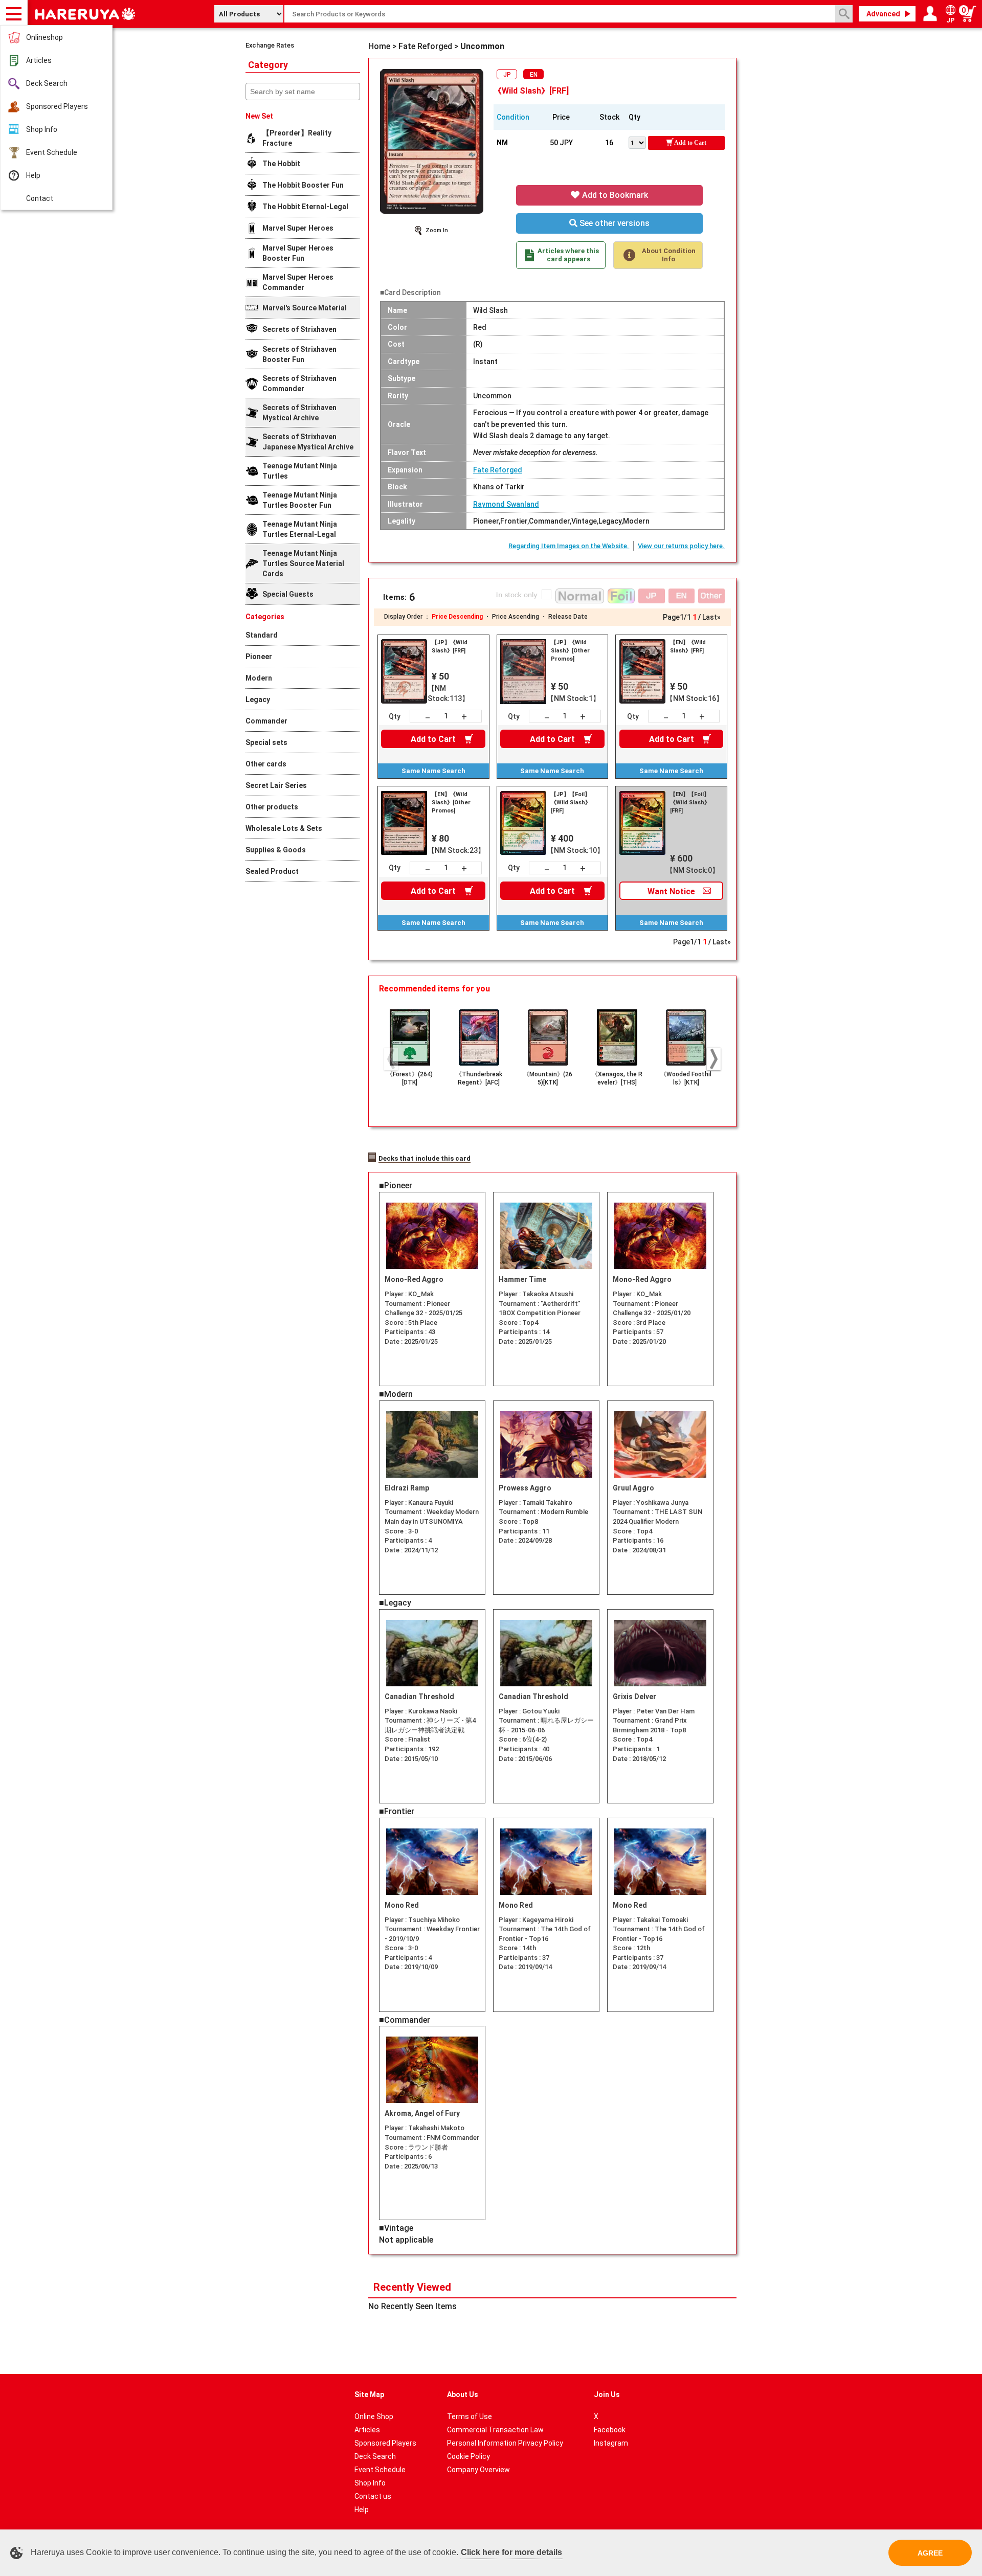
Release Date (568, 617)
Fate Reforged (498, 470)
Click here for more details (511, 2552)
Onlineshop (44, 37)
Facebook (610, 2430)
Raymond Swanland (506, 504)
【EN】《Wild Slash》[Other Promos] (451, 803)
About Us (463, 2394)
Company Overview (478, 2470)
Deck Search (47, 83)
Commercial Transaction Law (495, 2430)
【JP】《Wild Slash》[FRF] (450, 647)
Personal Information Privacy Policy (505, 2443)
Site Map (369, 2394)
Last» (711, 617)
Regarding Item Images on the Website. (569, 546)
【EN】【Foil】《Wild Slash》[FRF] (690, 803)
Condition (513, 117)
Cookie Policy (468, 2456)
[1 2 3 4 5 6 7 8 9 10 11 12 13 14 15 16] (638, 142)
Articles (39, 60)
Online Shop (374, 2416)
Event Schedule (52, 152)
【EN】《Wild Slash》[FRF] (688, 647)
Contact (40, 198)
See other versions (613, 223)
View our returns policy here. (681, 546)
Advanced (883, 14)
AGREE (930, 2553)
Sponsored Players (57, 106)
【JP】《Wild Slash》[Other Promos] (570, 651)
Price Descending (457, 617)
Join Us (607, 2394)
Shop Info (42, 129)
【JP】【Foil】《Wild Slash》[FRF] (571, 803)
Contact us (373, 2496)
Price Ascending (516, 617)
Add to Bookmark (614, 195)
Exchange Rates (270, 45)
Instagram (611, 2443)
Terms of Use (470, 2416)
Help (33, 175)
